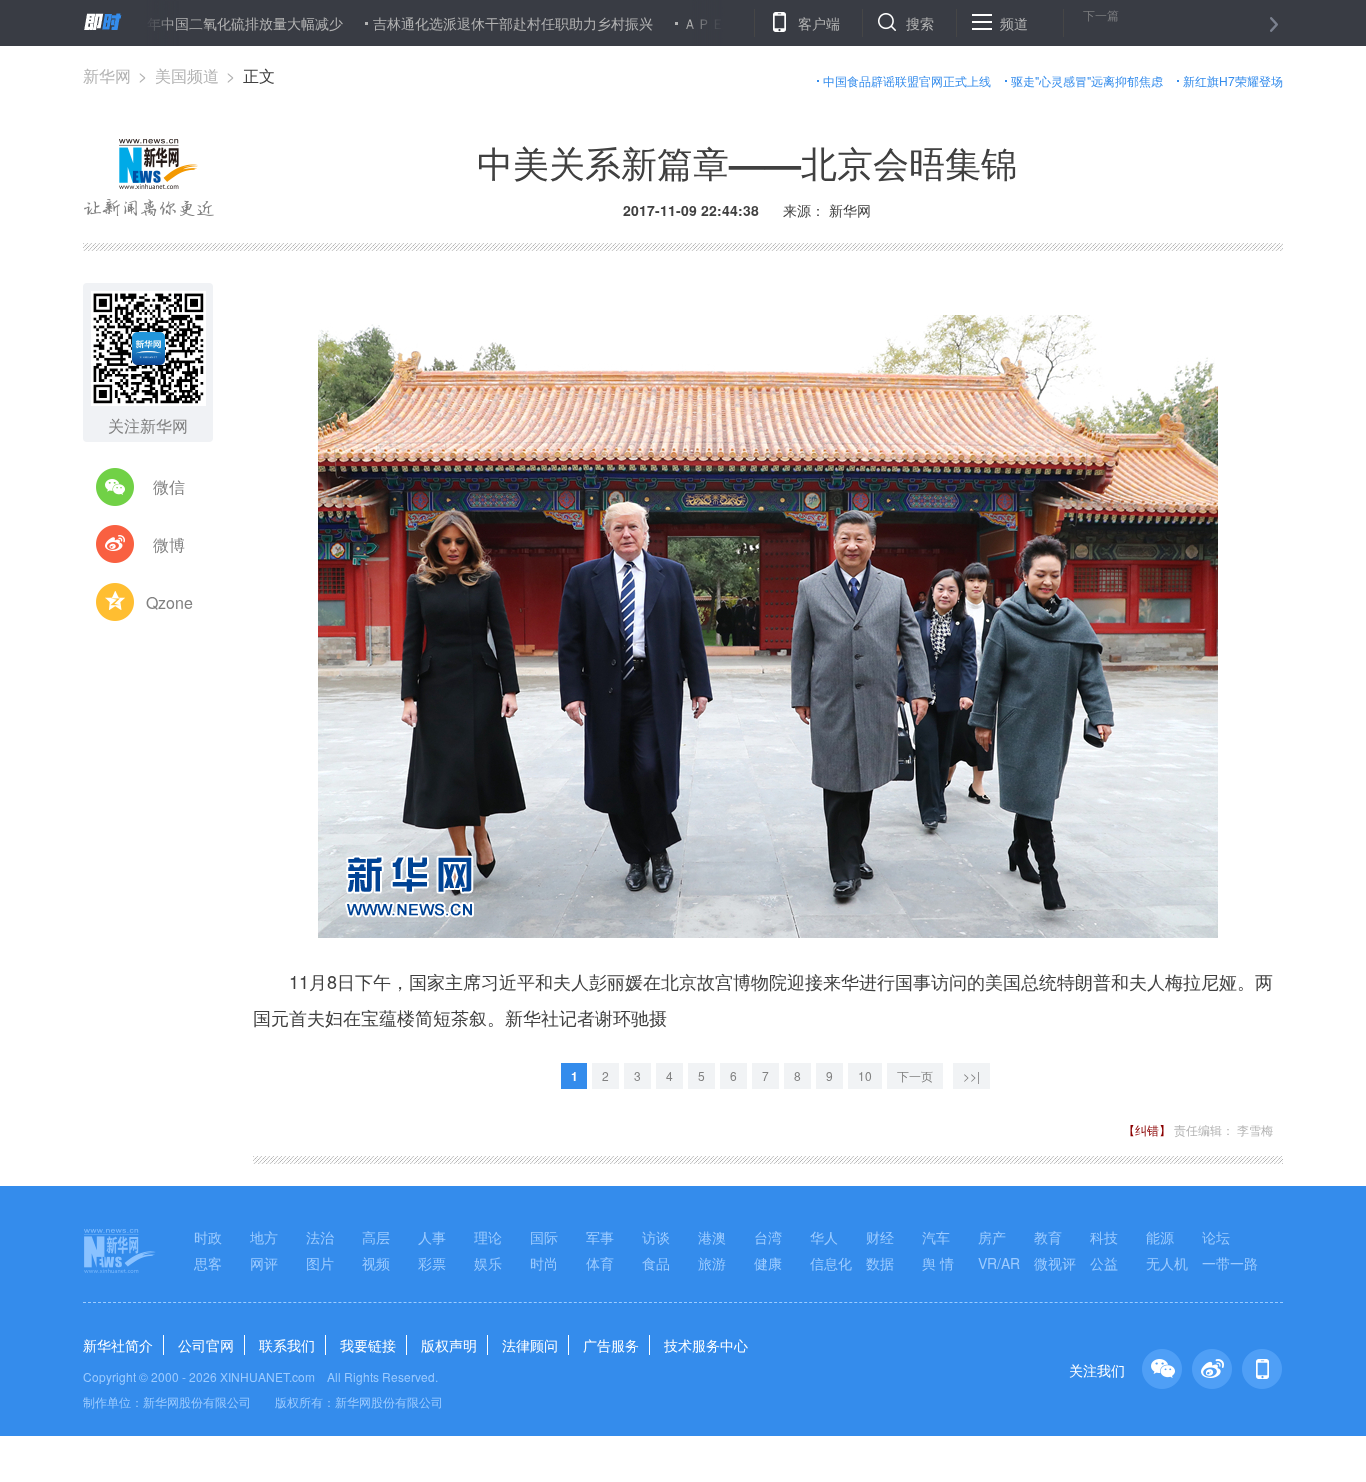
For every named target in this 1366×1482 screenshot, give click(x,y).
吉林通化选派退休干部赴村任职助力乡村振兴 (465, 23)
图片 (320, 1263)
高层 (376, 1237)
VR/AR (999, 1263)
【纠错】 (1147, 1129)
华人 (824, 1237)
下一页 (915, 1075)
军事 (600, 1237)
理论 (488, 1237)
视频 (376, 1263)
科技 (1104, 1237)
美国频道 (187, 75)
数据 (880, 1263)
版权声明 (449, 1345)
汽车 (936, 1237)
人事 (432, 1237)
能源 (1160, 1237)
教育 (1048, 1237)
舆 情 (938, 1263)
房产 (992, 1237)
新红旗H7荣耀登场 (1233, 80)
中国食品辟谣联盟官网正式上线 (907, 80)
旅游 (712, 1263)
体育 (600, 1263)
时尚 (544, 1263)
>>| (971, 1075)
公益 (1104, 1263)
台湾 (768, 1237)
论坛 (1216, 1237)
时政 (208, 1237)
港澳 (712, 1237)
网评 (264, 1263)
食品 (656, 1263)
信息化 (831, 1263)
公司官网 (206, 1345)
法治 (320, 1237)
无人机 (1167, 1263)
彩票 (432, 1263)
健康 (768, 1263)
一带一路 (1230, 1263)
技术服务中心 (706, 1345)
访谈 (656, 1237)
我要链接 (368, 1345)
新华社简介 (118, 1345)
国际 (544, 1237)
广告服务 (611, 1345)
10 (865, 1075)
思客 (208, 1263)
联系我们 (287, 1345)
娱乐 (488, 1263)
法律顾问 (530, 1345)
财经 (880, 1237)
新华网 (107, 75)
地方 (264, 1237)
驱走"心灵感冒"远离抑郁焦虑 (1087, 80)
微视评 (1055, 1263)
